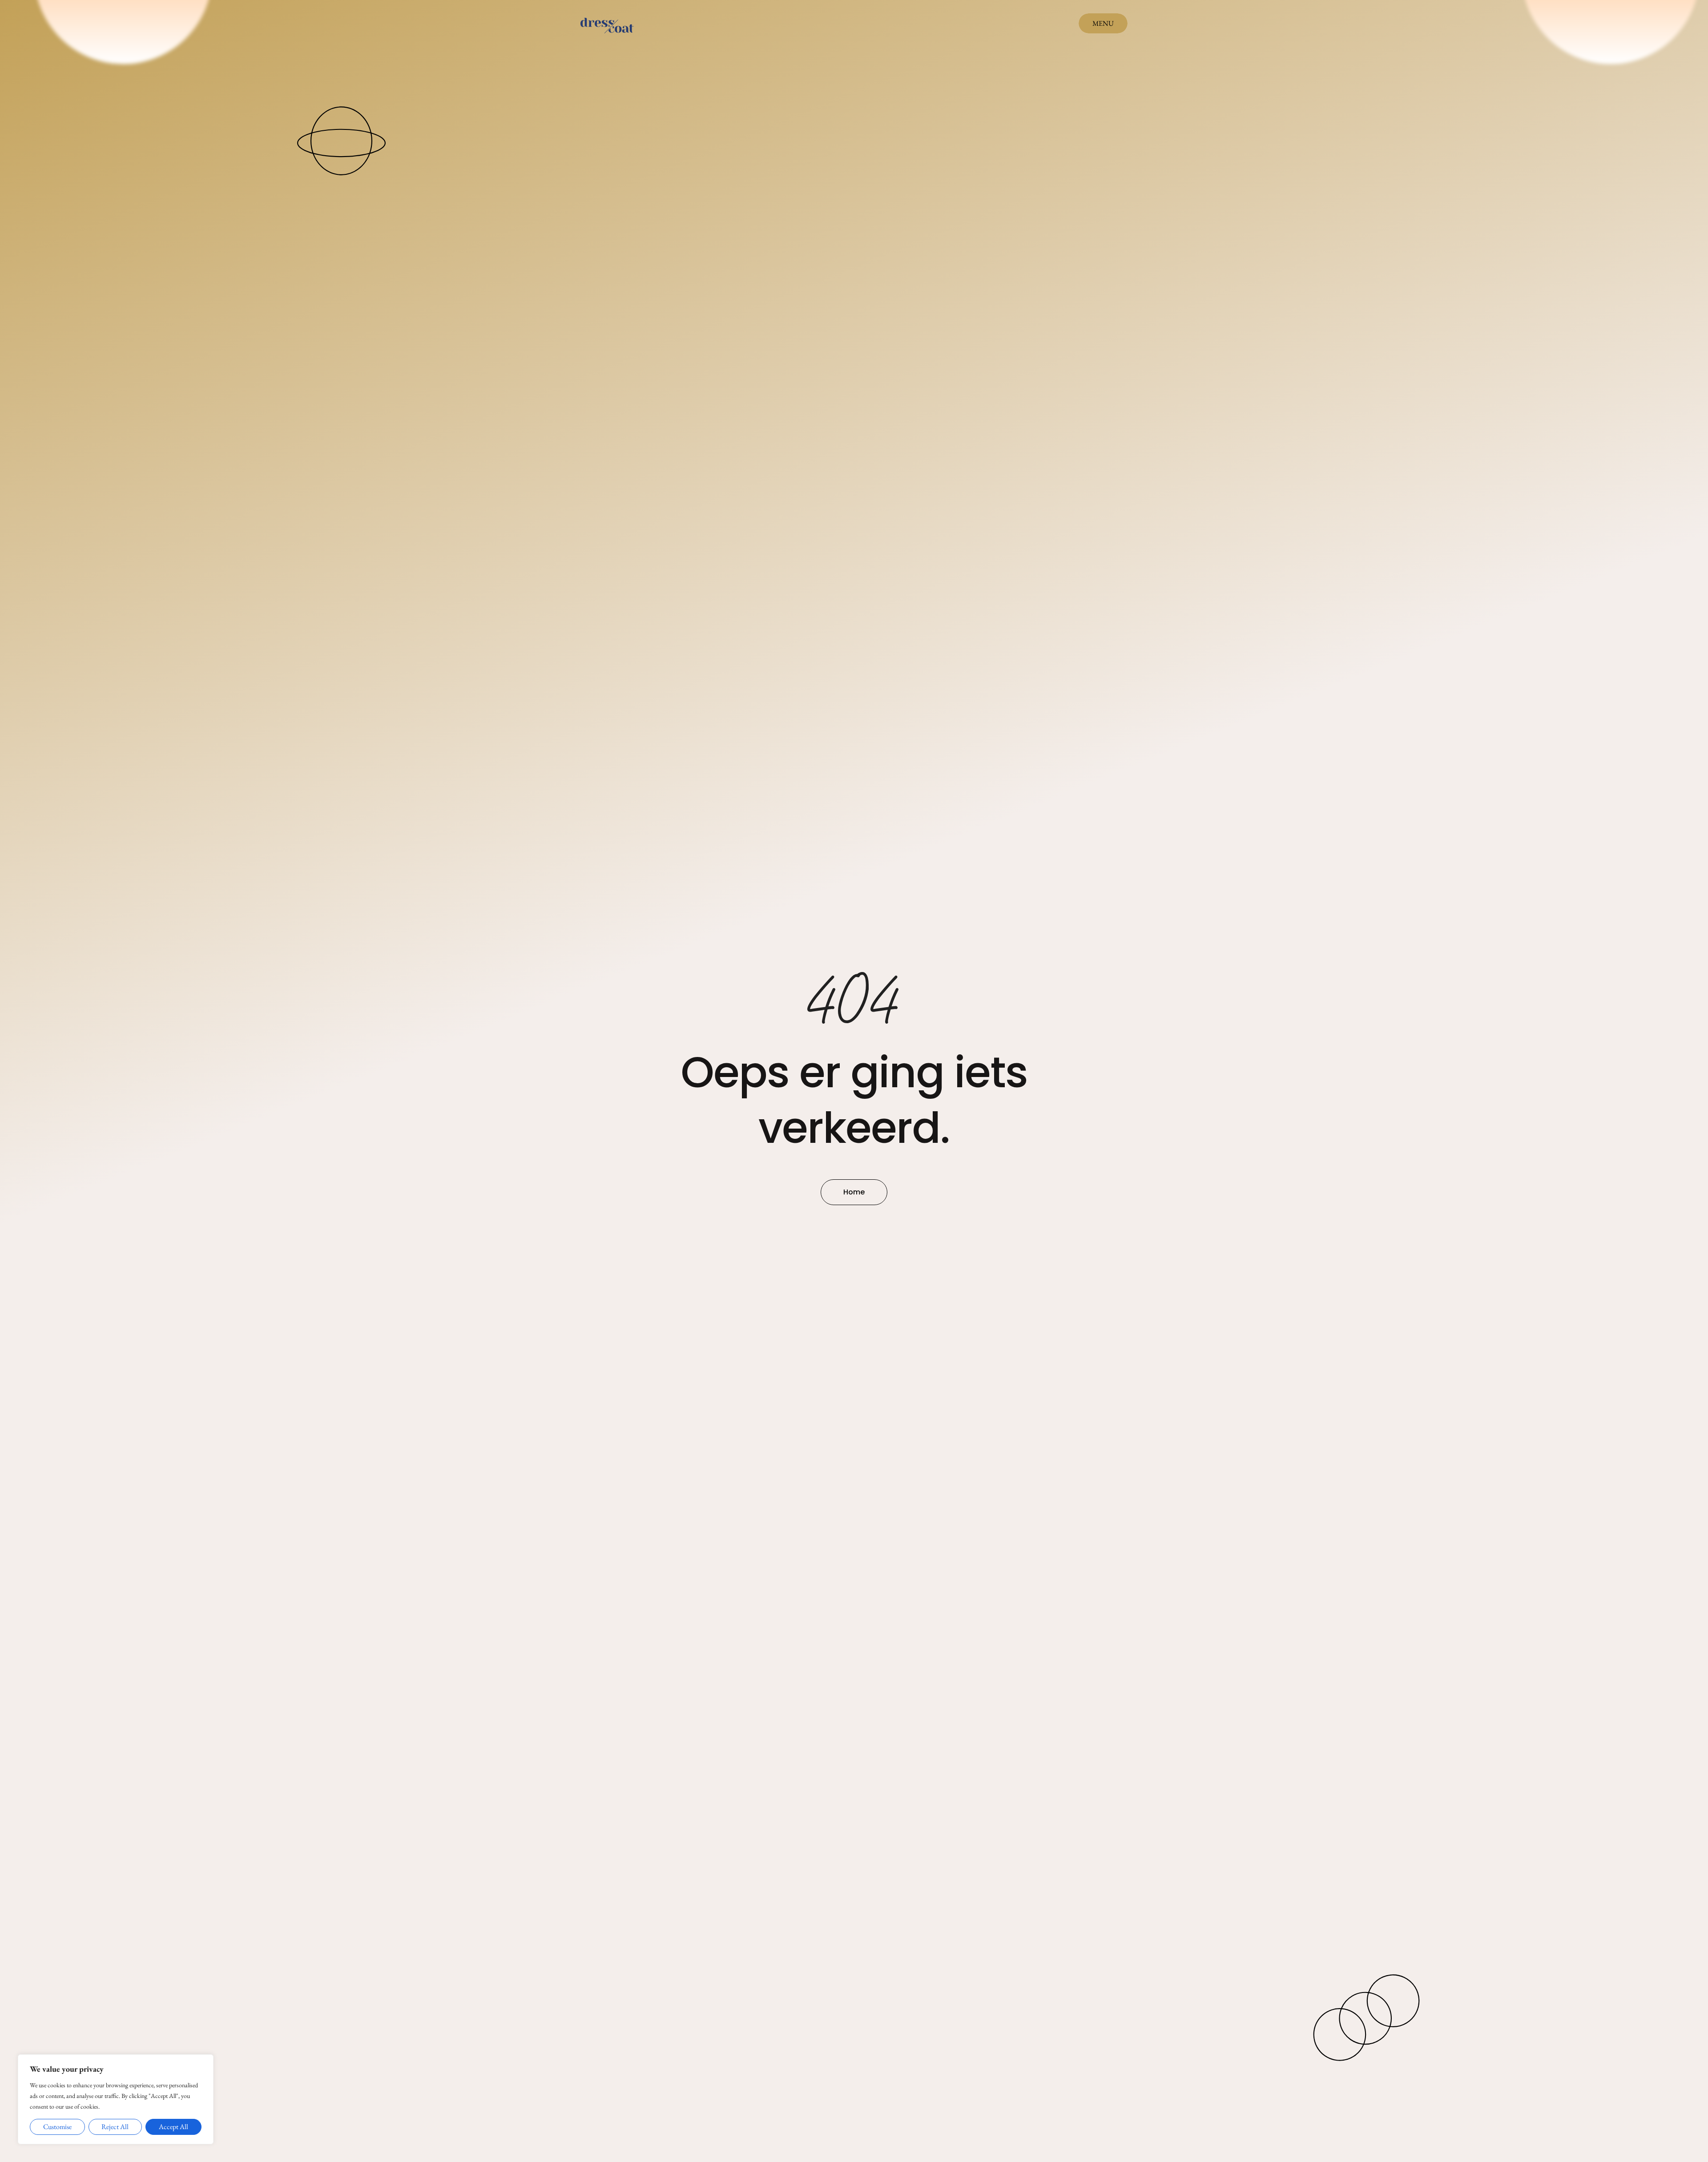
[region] (116, 2099)
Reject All (115, 2127)
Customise (57, 2127)
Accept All (173, 2127)
